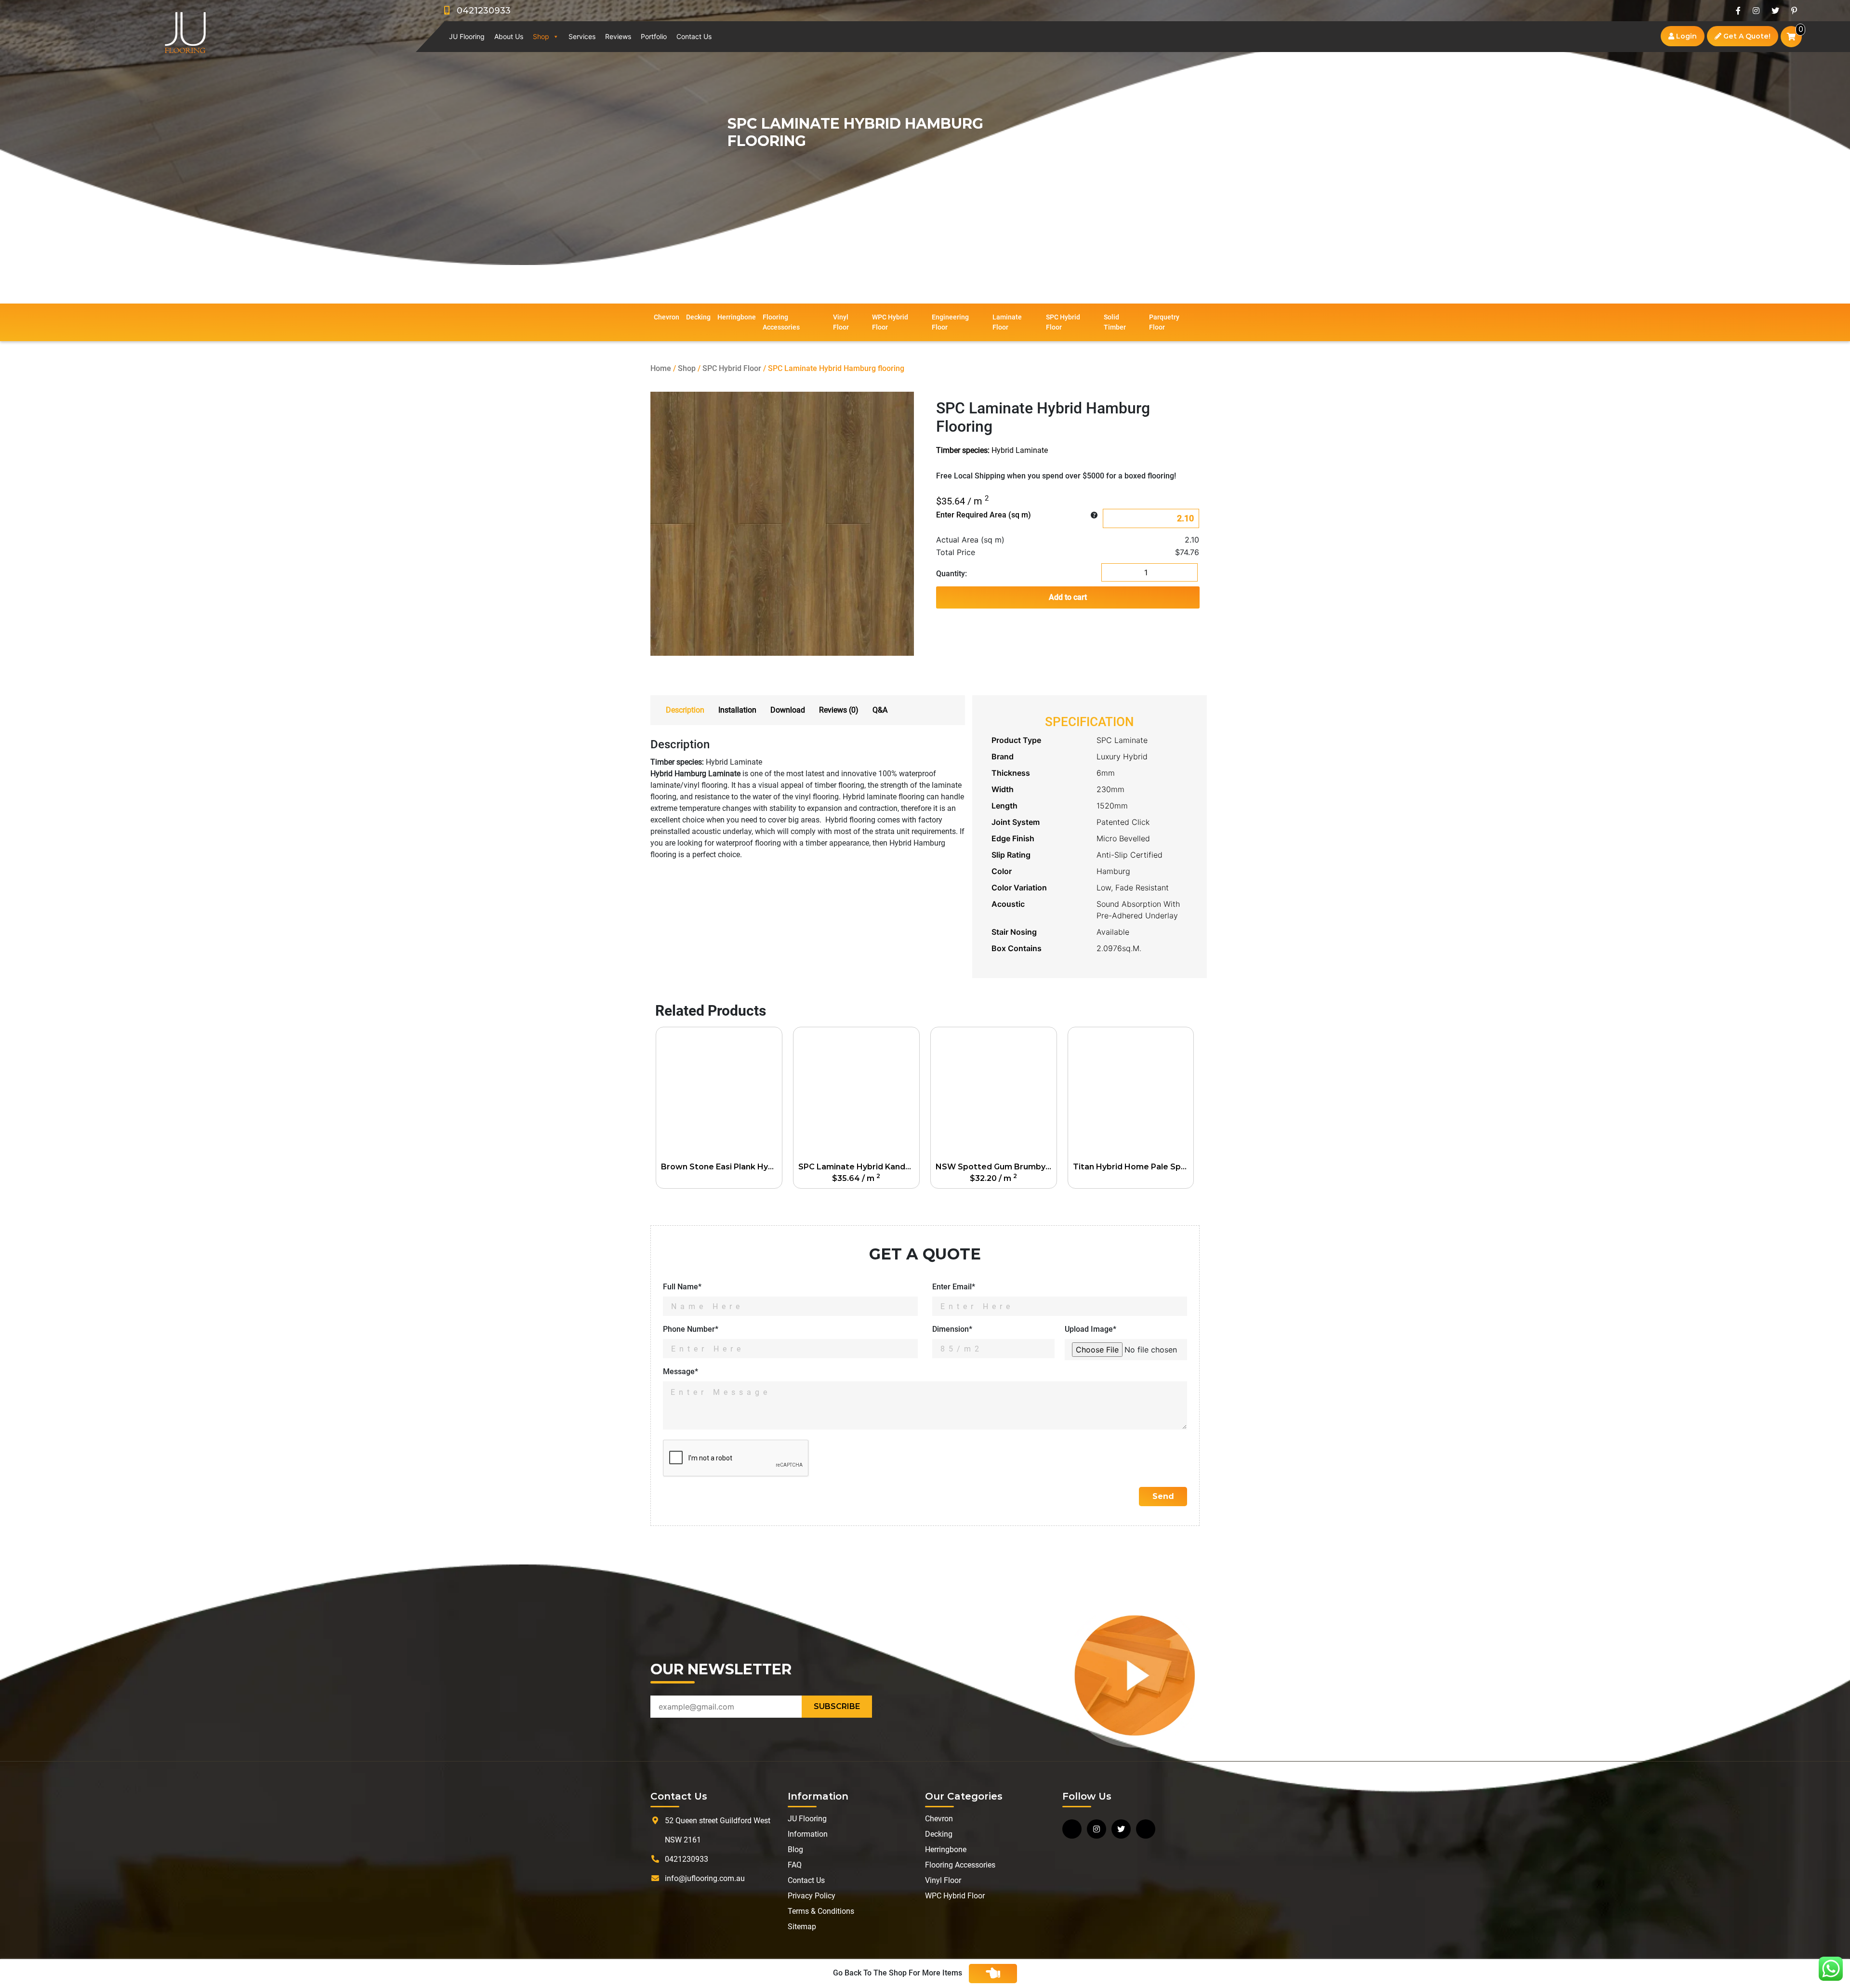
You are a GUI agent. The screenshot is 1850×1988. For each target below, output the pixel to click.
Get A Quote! (1746, 36)
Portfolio (654, 36)
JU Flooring (467, 36)
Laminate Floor (1007, 322)
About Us (509, 36)
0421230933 (480, 11)
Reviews (618, 36)
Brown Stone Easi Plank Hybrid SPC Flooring (721, 1167)
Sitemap (802, 1927)
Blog (795, 1849)
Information (808, 1834)
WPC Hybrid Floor (890, 322)
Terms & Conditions (821, 1911)
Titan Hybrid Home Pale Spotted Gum (1133, 1167)
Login (1685, 36)
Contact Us (694, 36)
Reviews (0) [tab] (839, 710)
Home (661, 368)
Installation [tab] (737, 710)
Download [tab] (788, 710)
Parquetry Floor (1164, 322)
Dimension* (952, 1329)
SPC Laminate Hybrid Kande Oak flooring (859, 1167)
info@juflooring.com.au (705, 1878)
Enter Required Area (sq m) (984, 515)
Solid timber (1115, 322)
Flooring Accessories (781, 322)
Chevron (667, 317)
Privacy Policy (812, 1896)
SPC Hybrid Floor (1063, 322)
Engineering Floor (950, 322)
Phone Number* (691, 1329)
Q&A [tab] (880, 710)
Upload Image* (1090, 1329)
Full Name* (682, 1287)
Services (582, 36)
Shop (541, 36)
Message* (681, 1372)
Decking (698, 317)
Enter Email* (954, 1287)
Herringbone (737, 317)
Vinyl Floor (841, 322)
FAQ (795, 1865)
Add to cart (1068, 597)
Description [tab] (685, 710)
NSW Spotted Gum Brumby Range (996, 1167)
